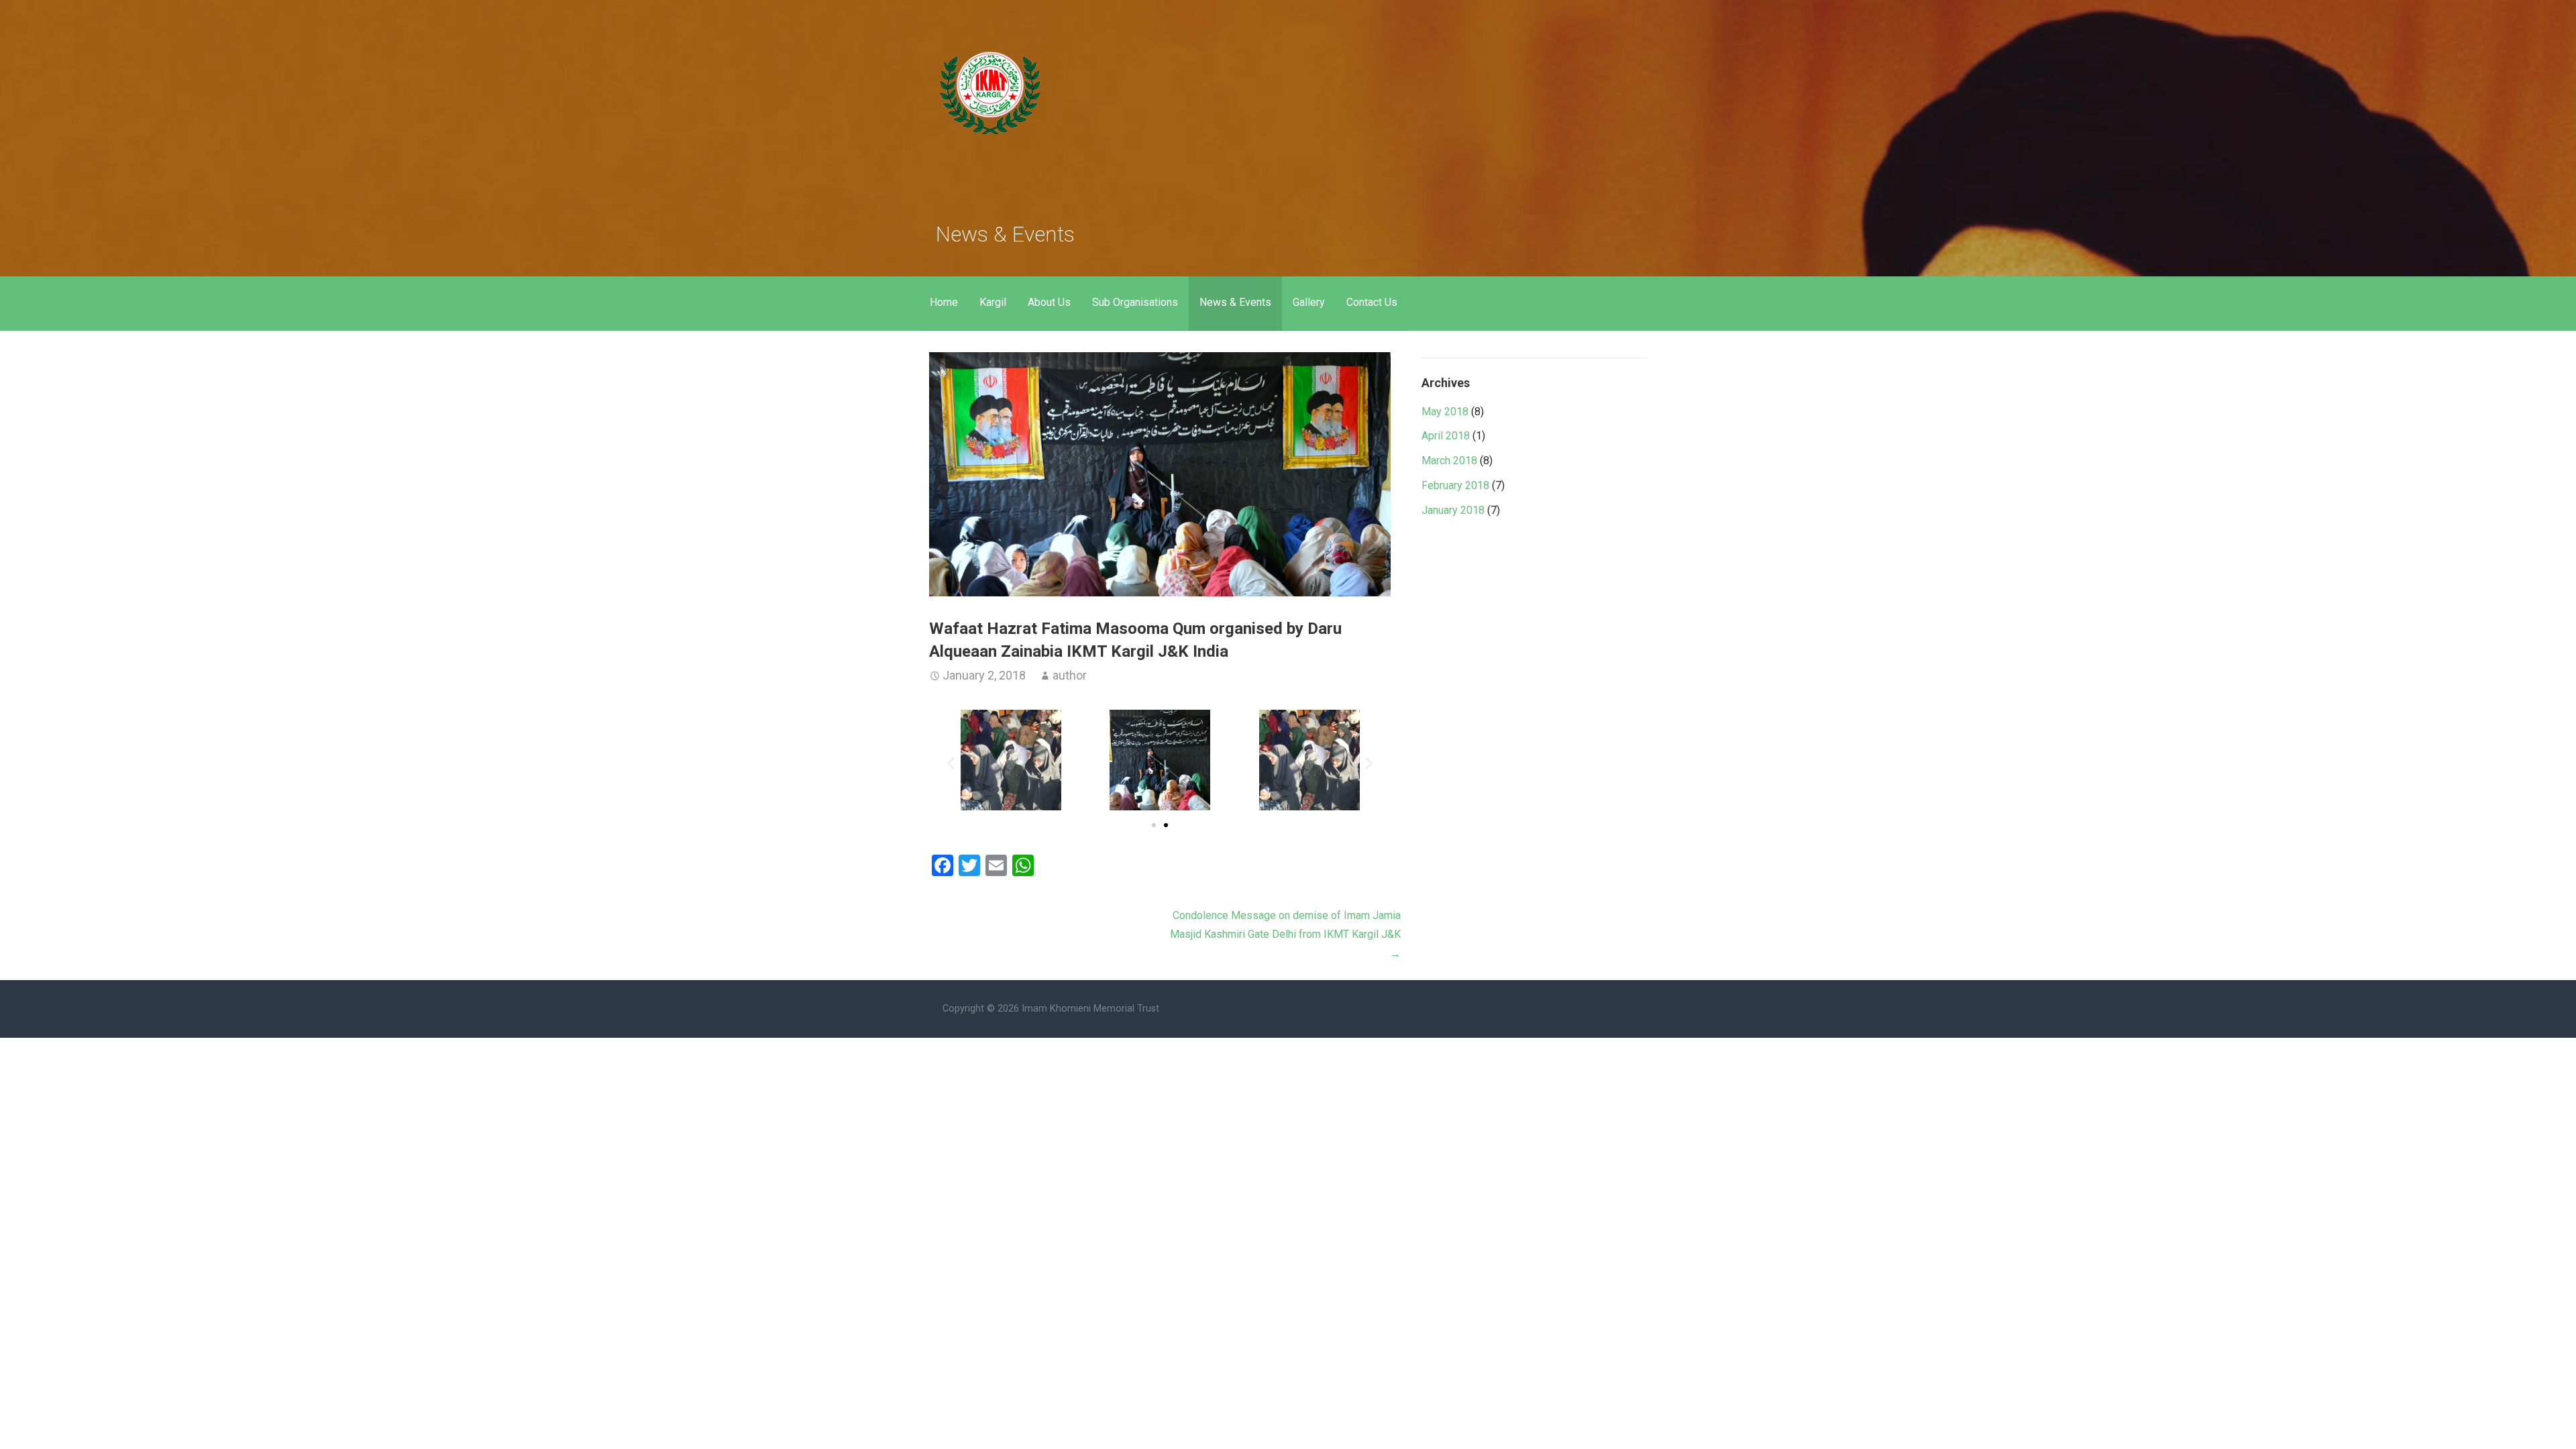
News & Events (1235, 302)
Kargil (993, 302)
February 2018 (1455, 485)
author (1070, 675)
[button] (951, 763)
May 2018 (1445, 412)
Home (944, 302)
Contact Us (1372, 302)
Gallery (1309, 302)
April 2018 (1446, 436)
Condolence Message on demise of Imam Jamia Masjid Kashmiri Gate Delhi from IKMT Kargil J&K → (1285, 935)
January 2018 (1453, 510)
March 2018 (1449, 461)
